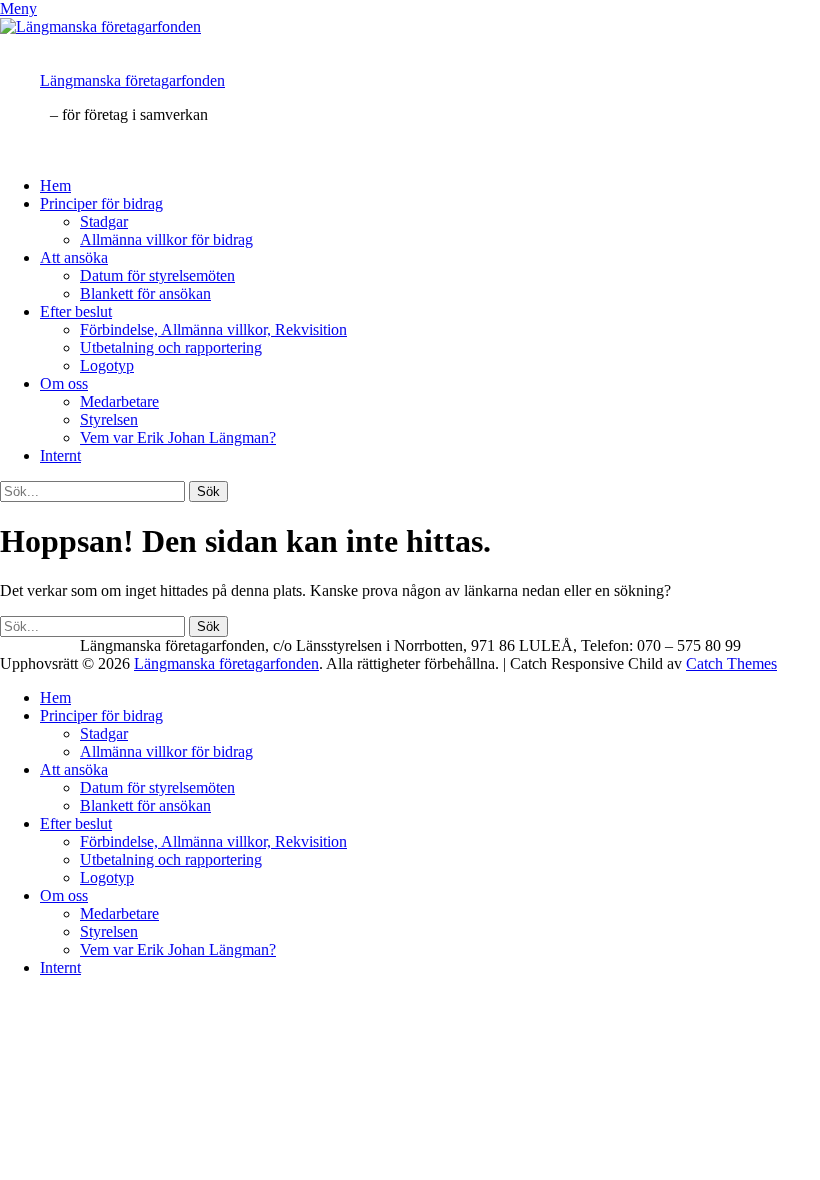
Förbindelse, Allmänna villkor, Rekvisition (213, 329)
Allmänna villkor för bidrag (166, 239)
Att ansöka (74, 257)
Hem (55, 185)
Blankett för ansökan (145, 293)
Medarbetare (119, 401)
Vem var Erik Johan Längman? (178, 437)
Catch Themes (731, 663)
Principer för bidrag (101, 203)
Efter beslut (76, 311)
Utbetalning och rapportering (171, 347)
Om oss (64, 383)
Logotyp (107, 365)
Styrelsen (109, 419)
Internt (60, 455)
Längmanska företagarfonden (132, 80)
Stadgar (104, 221)
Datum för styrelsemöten (157, 275)
